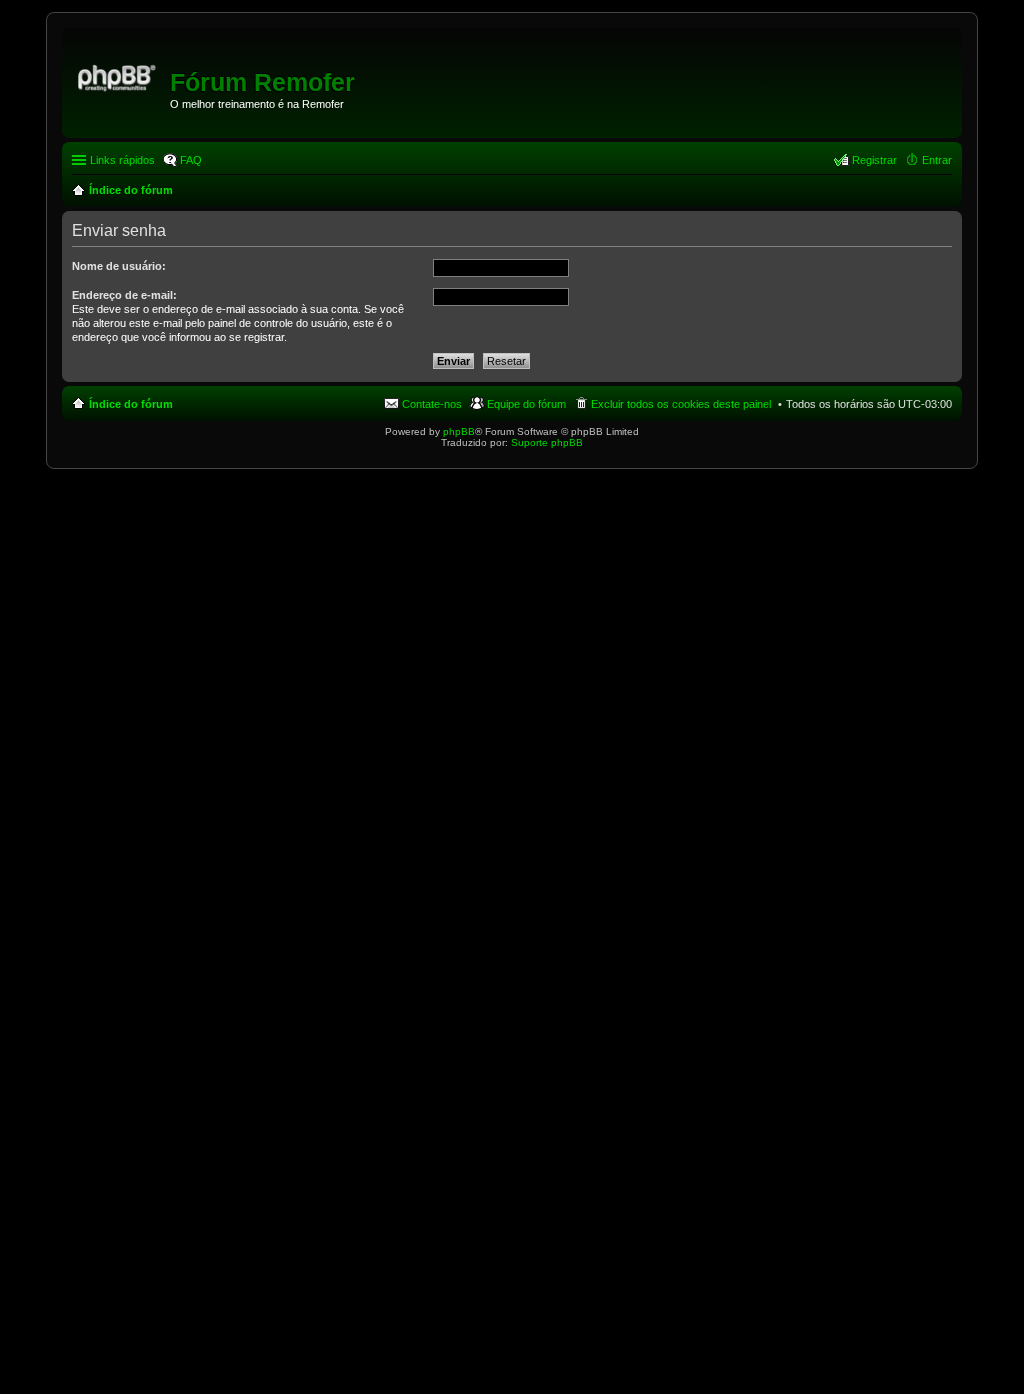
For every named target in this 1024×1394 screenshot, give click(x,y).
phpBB (459, 431)
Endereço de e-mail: (124, 295)
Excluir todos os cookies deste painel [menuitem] (681, 404)
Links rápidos (122, 160)
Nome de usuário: (119, 266)
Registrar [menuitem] (874, 160)
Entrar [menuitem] (937, 160)
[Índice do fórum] (118, 75)
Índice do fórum (131, 404)
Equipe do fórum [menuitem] (526, 404)
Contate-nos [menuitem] (432, 404)
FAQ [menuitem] (191, 160)
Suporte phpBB (547, 442)
